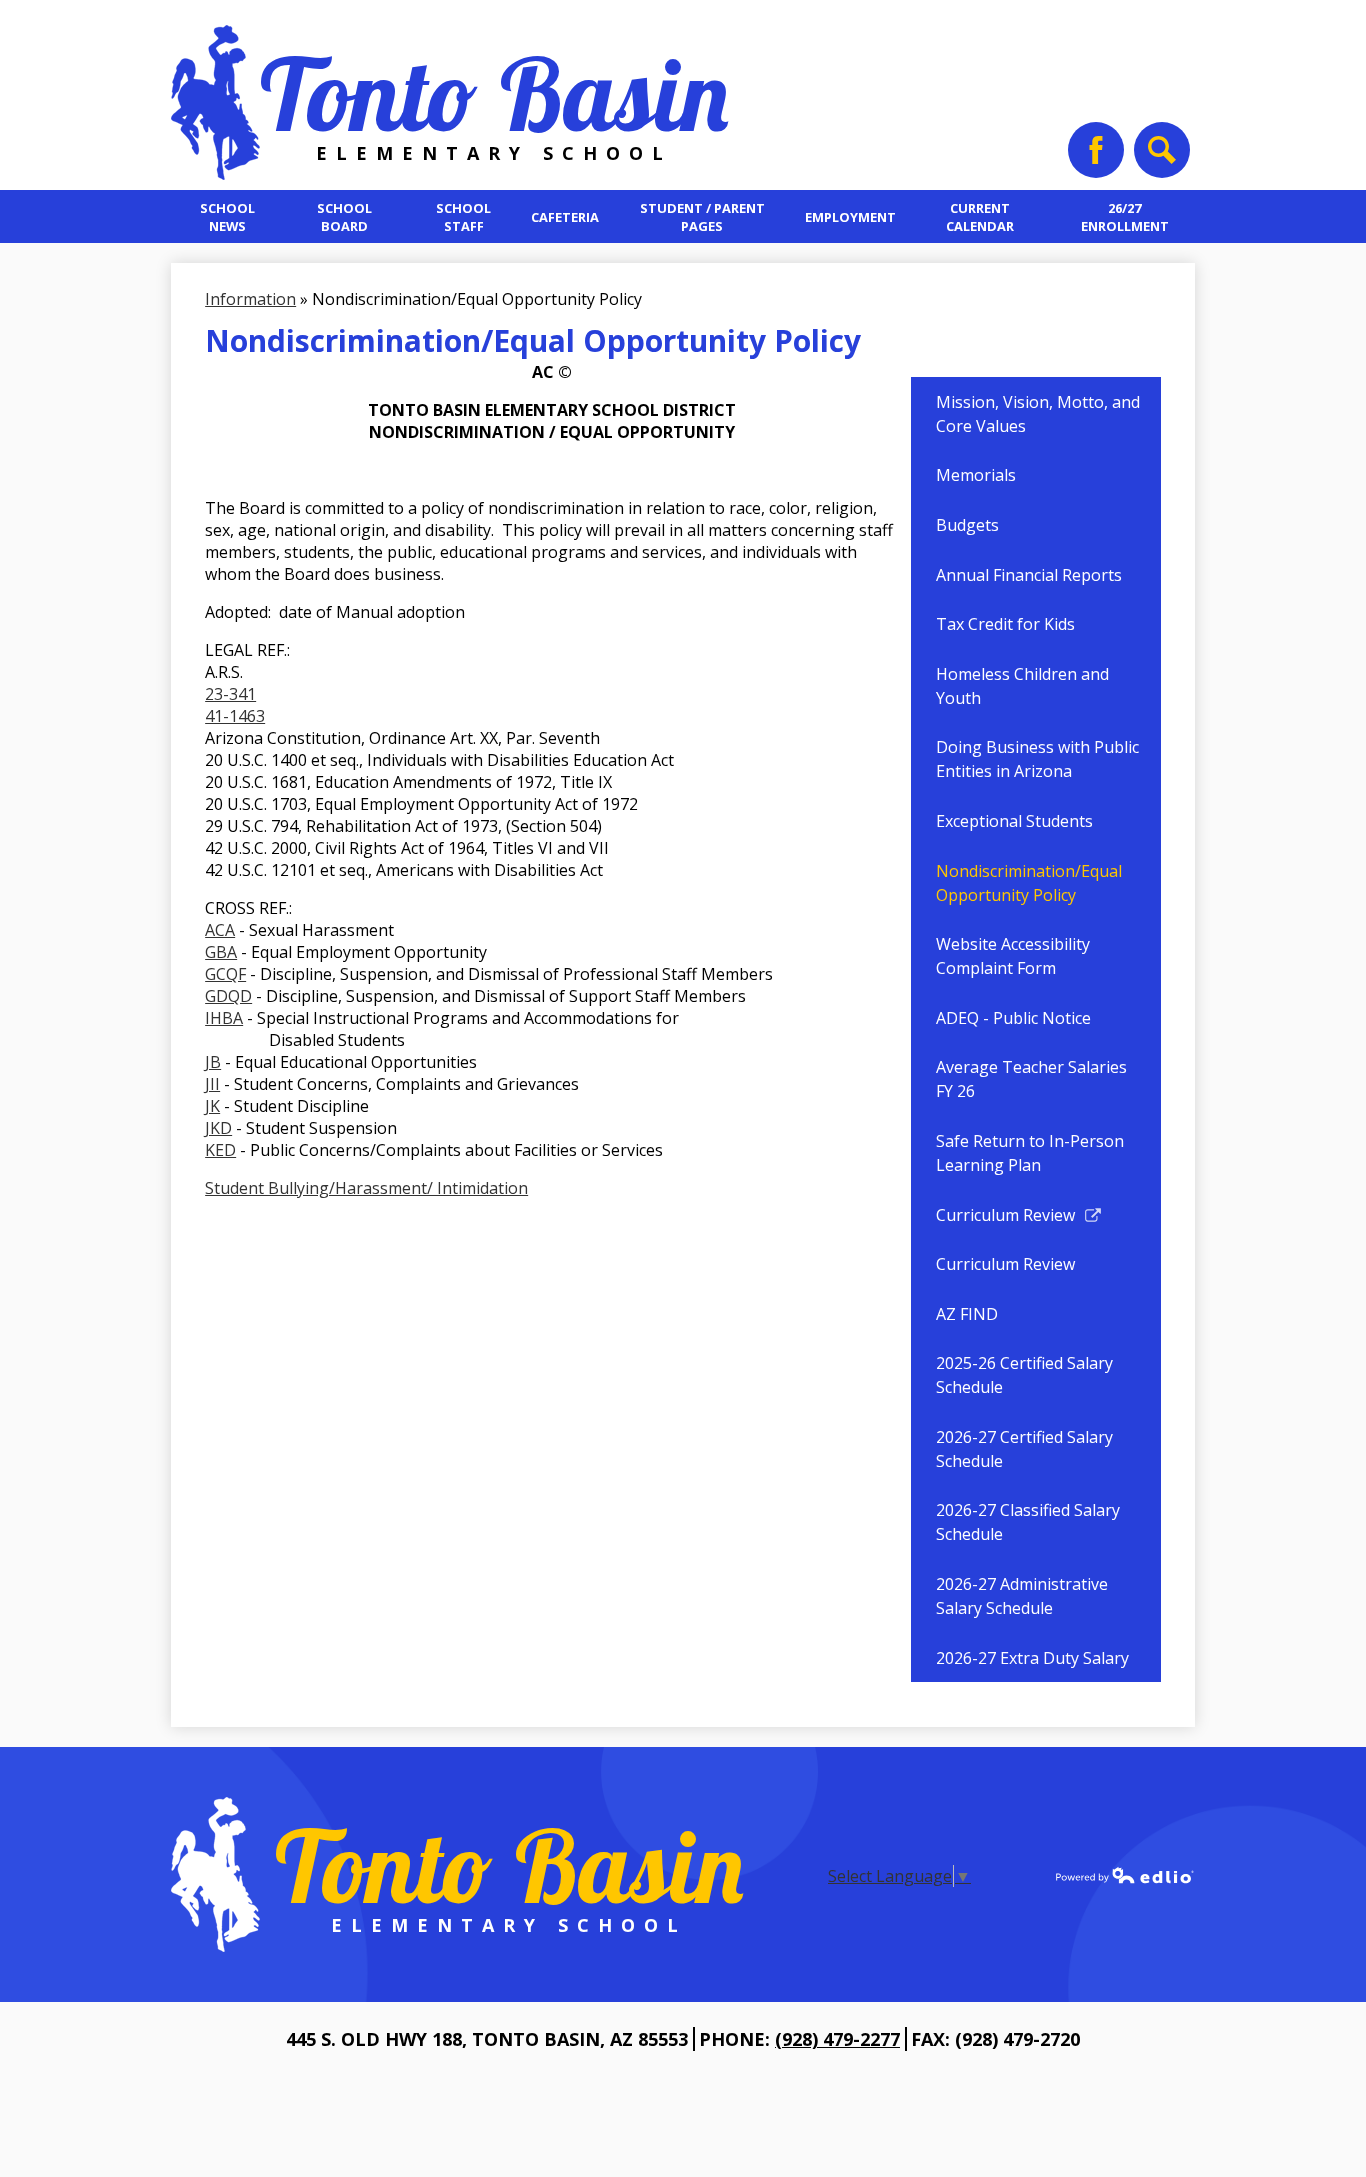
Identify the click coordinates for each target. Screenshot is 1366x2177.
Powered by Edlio (1125, 1875)
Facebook (1096, 150)
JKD (218, 1128)
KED (220, 1150)
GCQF (225, 974)
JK (212, 1106)
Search (1162, 150)
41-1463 (235, 716)
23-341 (230, 694)
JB (213, 1062)
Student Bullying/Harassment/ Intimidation (366, 1188)
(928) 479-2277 (837, 2039)
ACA (220, 930)
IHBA (224, 1018)
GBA (221, 952)
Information (250, 299)
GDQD (228, 996)
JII (212, 1084)
